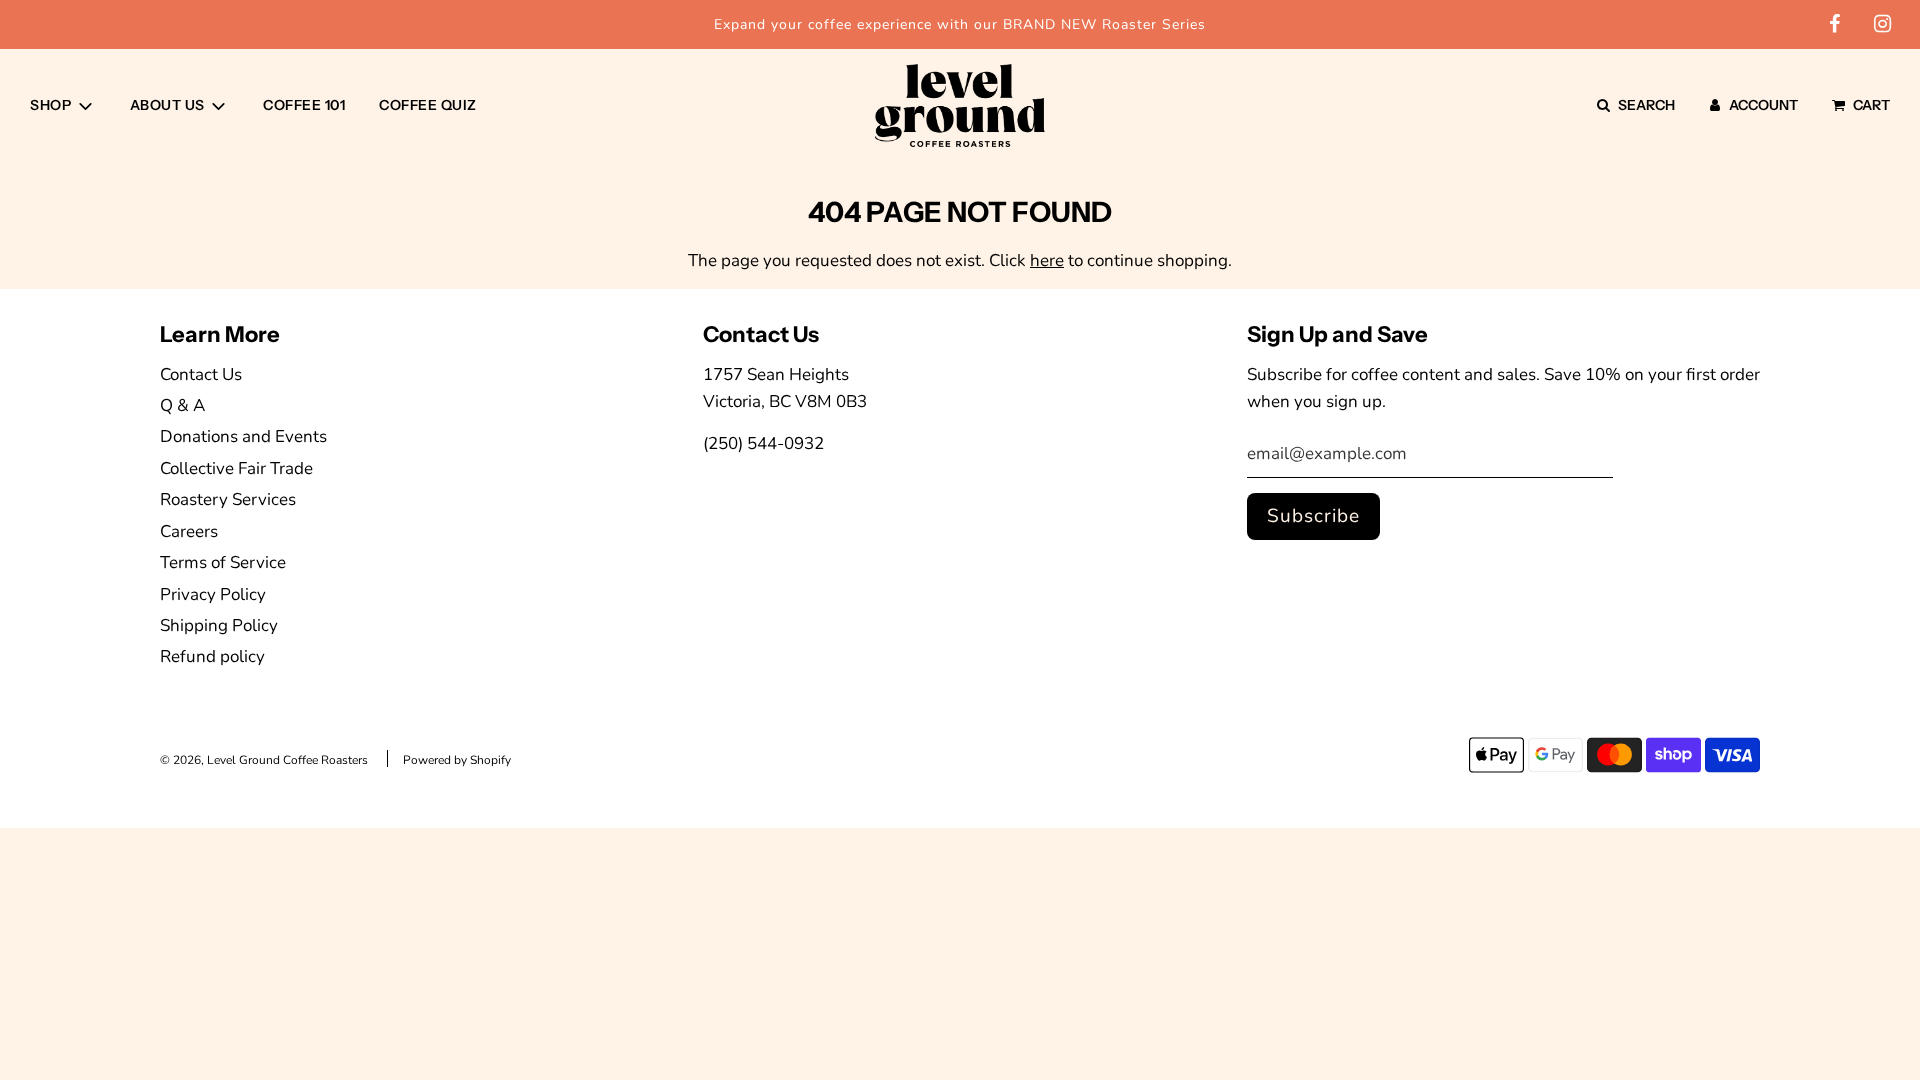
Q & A (182, 405)
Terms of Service (223, 562)
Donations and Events (243, 436)
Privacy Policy (213, 594)
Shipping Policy (219, 625)
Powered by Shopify (457, 760)
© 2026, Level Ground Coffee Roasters (264, 760)
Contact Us (201, 374)
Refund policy (212, 656)
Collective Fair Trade (236, 468)
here (1047, 260)
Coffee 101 (304, 105)
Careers (189, 531)
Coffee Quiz (428, 105)
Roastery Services (228, 499)
